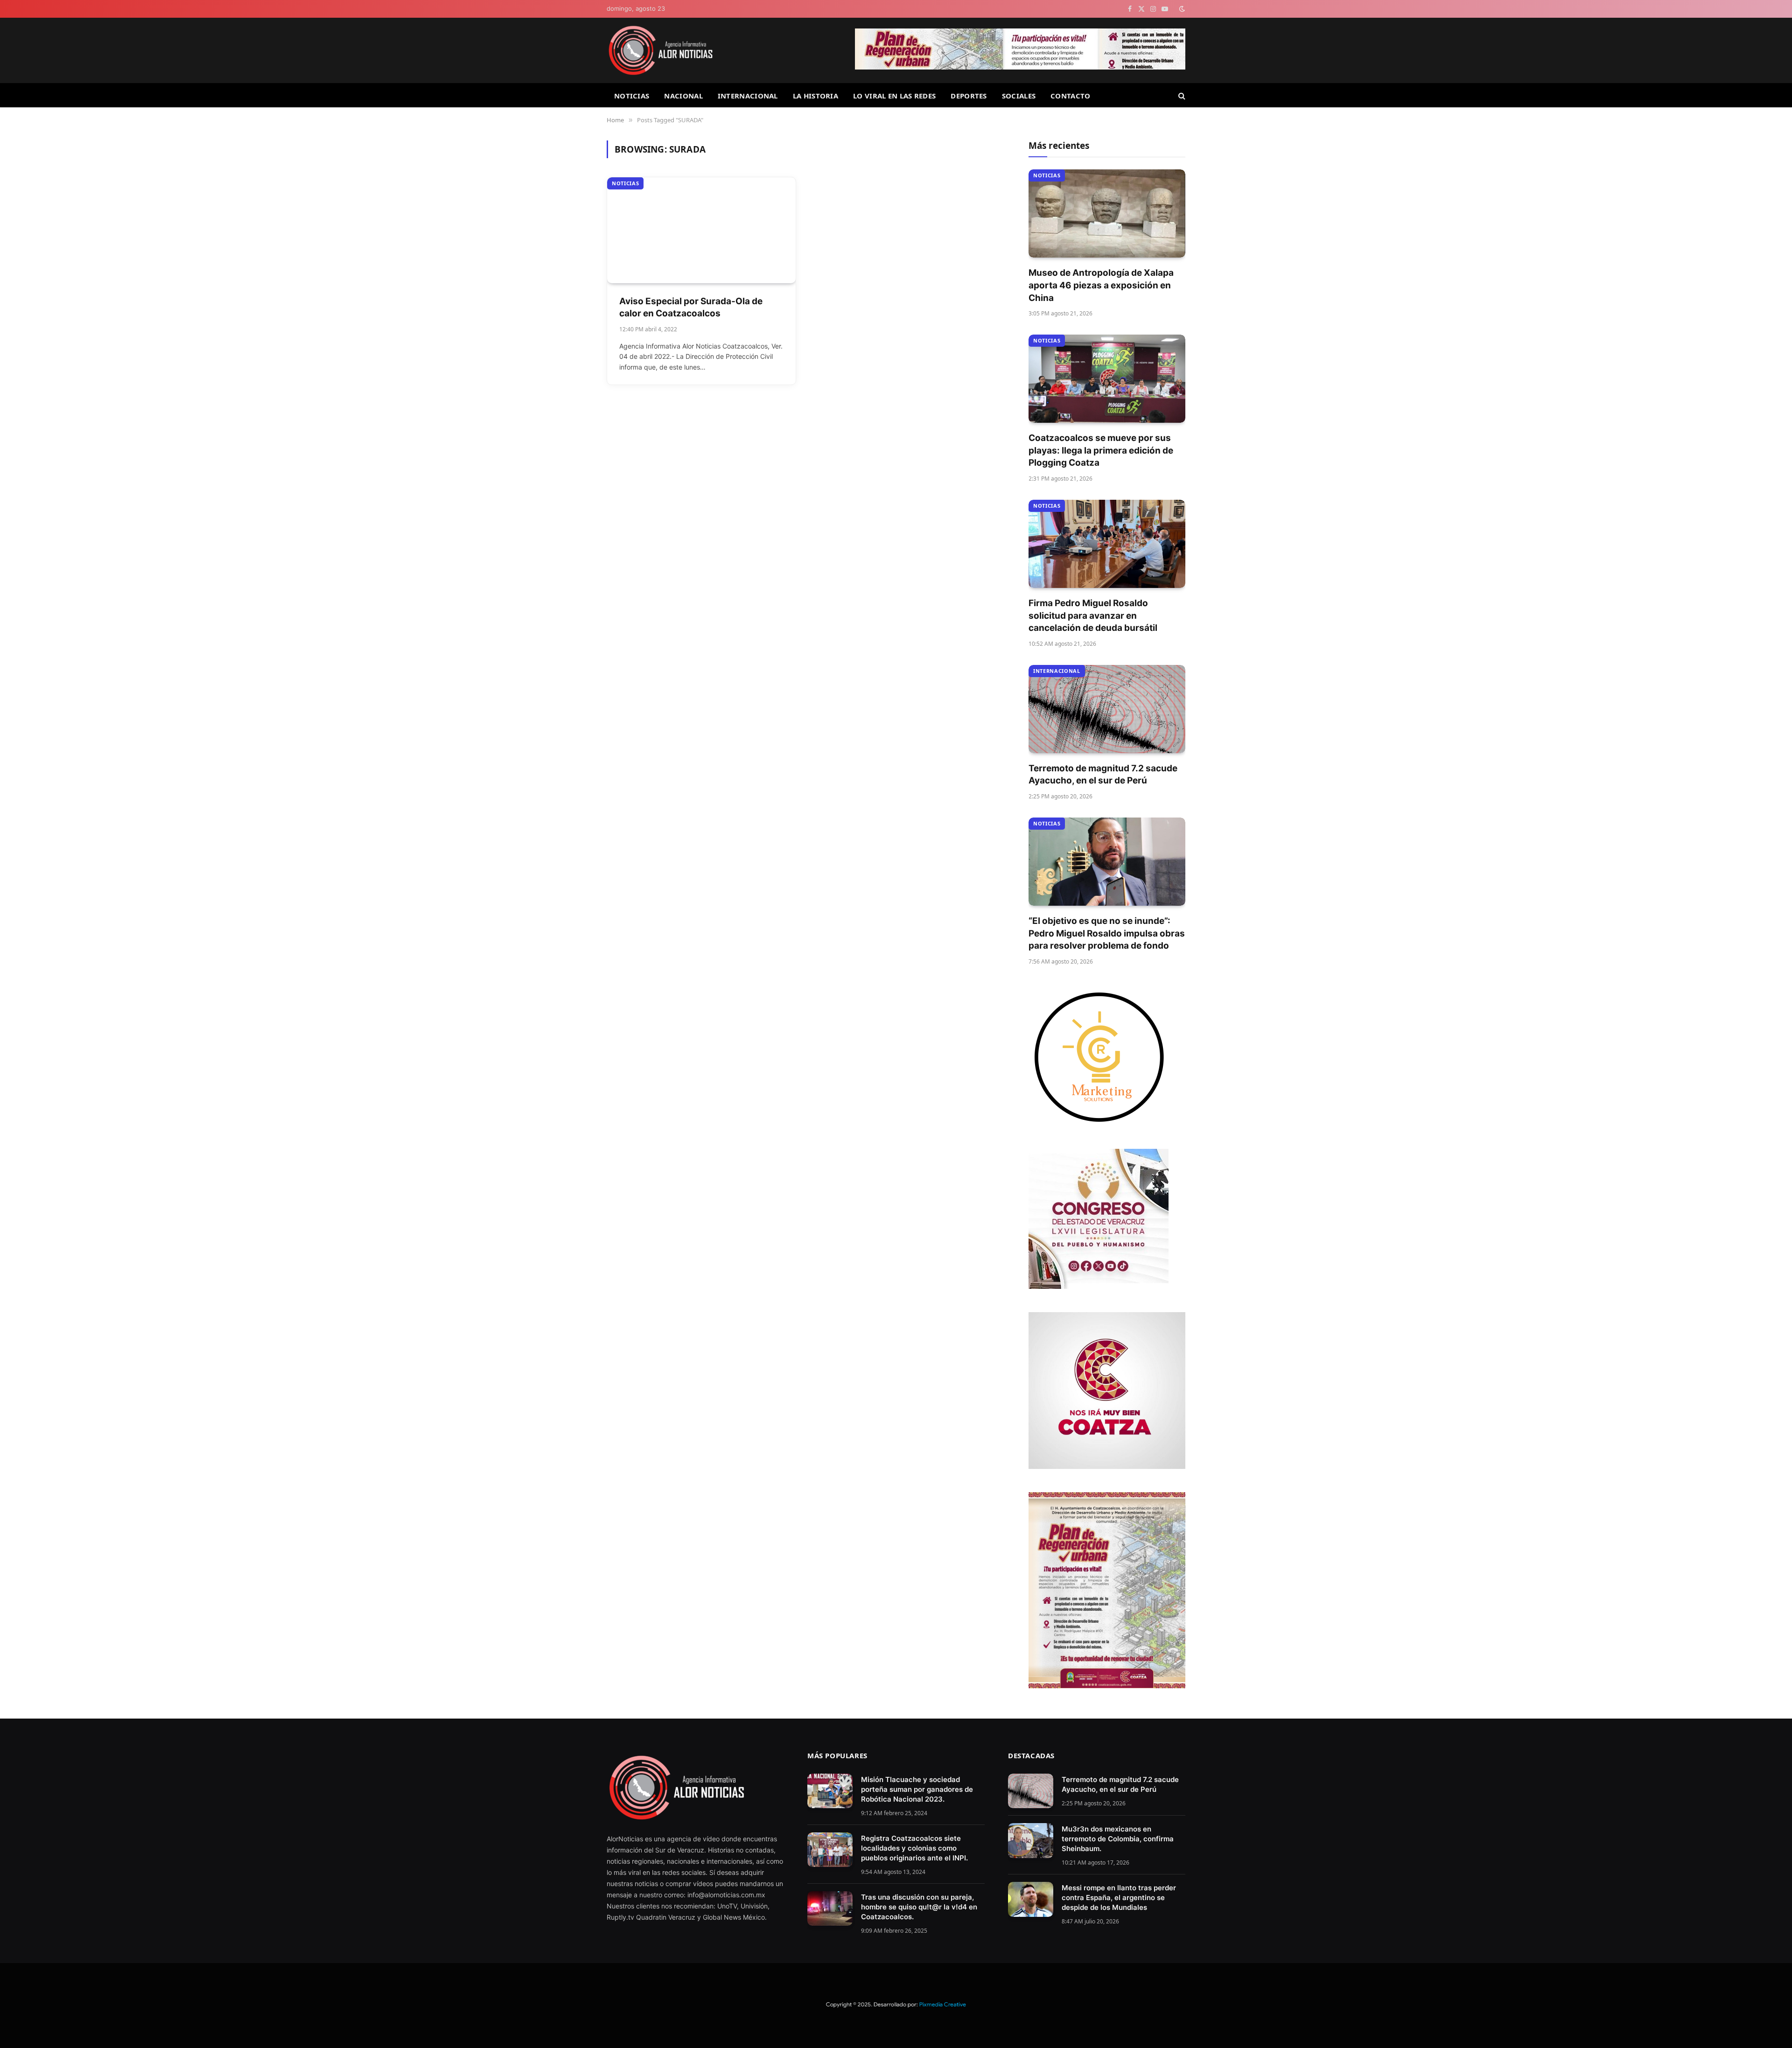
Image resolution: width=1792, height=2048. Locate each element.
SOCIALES (1019, 96)
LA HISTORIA (815, 96)
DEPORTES (969, 96)
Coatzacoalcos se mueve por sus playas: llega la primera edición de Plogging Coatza (1101, 450)
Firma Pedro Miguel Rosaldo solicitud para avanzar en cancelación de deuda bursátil (1093, 615)
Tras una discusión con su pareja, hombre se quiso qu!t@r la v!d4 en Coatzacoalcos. (919, 1907)
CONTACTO (1070, 96)
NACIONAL (683, 96)
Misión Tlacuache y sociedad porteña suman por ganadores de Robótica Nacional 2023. (917, 1789)
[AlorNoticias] (661, 50)
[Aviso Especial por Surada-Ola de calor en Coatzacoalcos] (701, 230)
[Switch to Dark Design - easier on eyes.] (1181, 9)
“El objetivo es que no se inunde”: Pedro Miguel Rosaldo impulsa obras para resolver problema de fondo (1107, 933)
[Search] (1181, 95)
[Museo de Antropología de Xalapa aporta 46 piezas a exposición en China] (1107, 213)
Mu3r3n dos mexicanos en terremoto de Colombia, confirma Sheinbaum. (1118, 1839)
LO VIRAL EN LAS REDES (894, 96)
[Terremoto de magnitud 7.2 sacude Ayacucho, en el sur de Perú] (1107, 709)
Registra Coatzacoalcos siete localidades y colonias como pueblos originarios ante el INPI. (914, 1848)
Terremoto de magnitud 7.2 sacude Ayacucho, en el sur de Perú (1103, 775)
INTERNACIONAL (748, 96)
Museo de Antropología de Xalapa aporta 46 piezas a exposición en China (1101, 285)
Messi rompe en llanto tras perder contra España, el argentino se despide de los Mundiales (1119, 1898)
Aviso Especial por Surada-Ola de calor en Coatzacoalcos (691, 308)
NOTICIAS (632, 96)
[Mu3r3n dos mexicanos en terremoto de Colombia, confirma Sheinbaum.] (1031, 1841)
